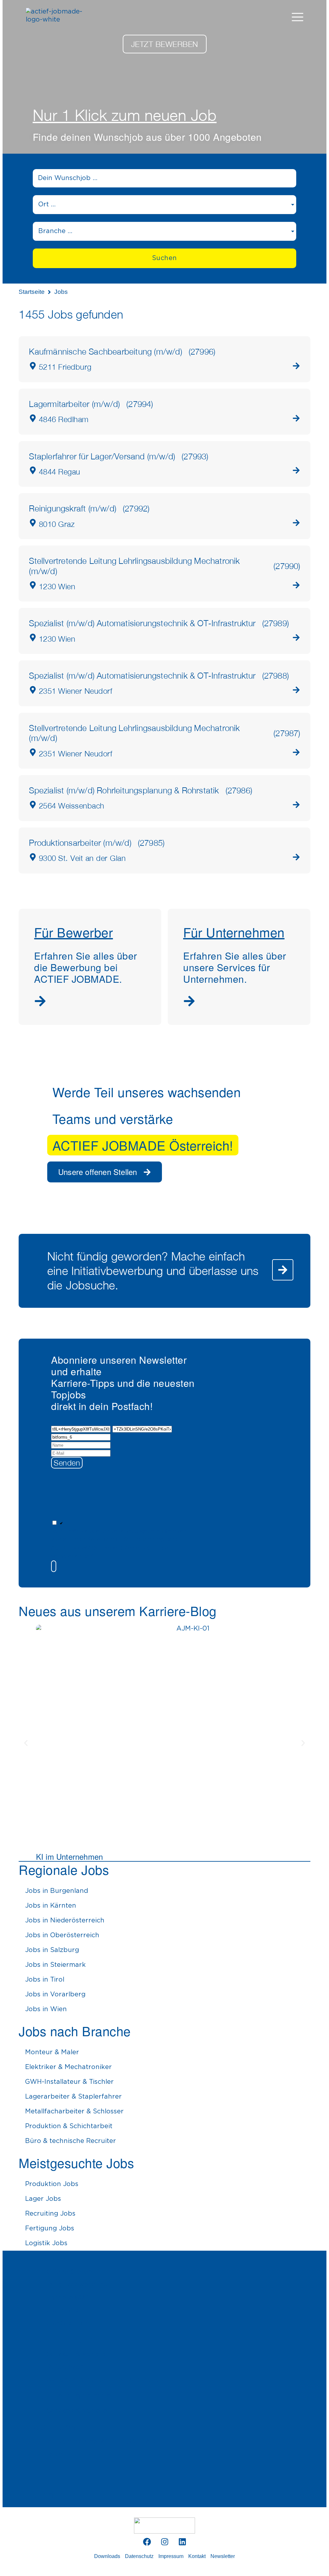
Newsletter (223, 2556)
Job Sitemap (67, 2323)
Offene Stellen (69, 2272)
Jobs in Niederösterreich (65, 1921)
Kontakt (197, 2556)
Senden (67, 1463)
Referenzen (65, 2367)
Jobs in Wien (46, 2009)
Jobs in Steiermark (55, 1965)
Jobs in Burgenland (57, 1891)
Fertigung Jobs (50, 2228)
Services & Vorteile (77, 2354)
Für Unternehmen (73, 2395)
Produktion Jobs (52, 2184)
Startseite (32, 292)
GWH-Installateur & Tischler (69, 2082)
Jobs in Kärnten (51, 1906)
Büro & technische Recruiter (71, 2141)
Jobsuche (55, 2256)
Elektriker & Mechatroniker (68, 2067)
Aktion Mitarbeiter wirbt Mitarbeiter (105, 2380)
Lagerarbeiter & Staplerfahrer (73, 2097)
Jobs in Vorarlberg (55, 1994)
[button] (123, 1566)
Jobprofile (63, 2310)
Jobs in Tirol (45, 1980)
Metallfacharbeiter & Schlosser (74, 2111)
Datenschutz (139, 2556)
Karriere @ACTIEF (76, 2298)
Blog (44, 2470)
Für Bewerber (64, 2339)
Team (55, 2454)
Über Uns (55, 2426)
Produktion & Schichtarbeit (69, 2126)
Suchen (164, 258)
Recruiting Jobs (50, 2214)
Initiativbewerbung (77, 2285)
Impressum (171, 2556)
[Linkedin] (182, 2542)
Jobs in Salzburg (52, 1950)
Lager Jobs (43, 2199)
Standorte (55, 2494)
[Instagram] (164, 2542)
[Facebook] (147, 2542)
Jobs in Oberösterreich (62, 1935)
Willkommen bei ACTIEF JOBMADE (103, 2442)
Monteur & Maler (52, 2052)
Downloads (107, 2556)
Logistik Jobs (46, 2243)
